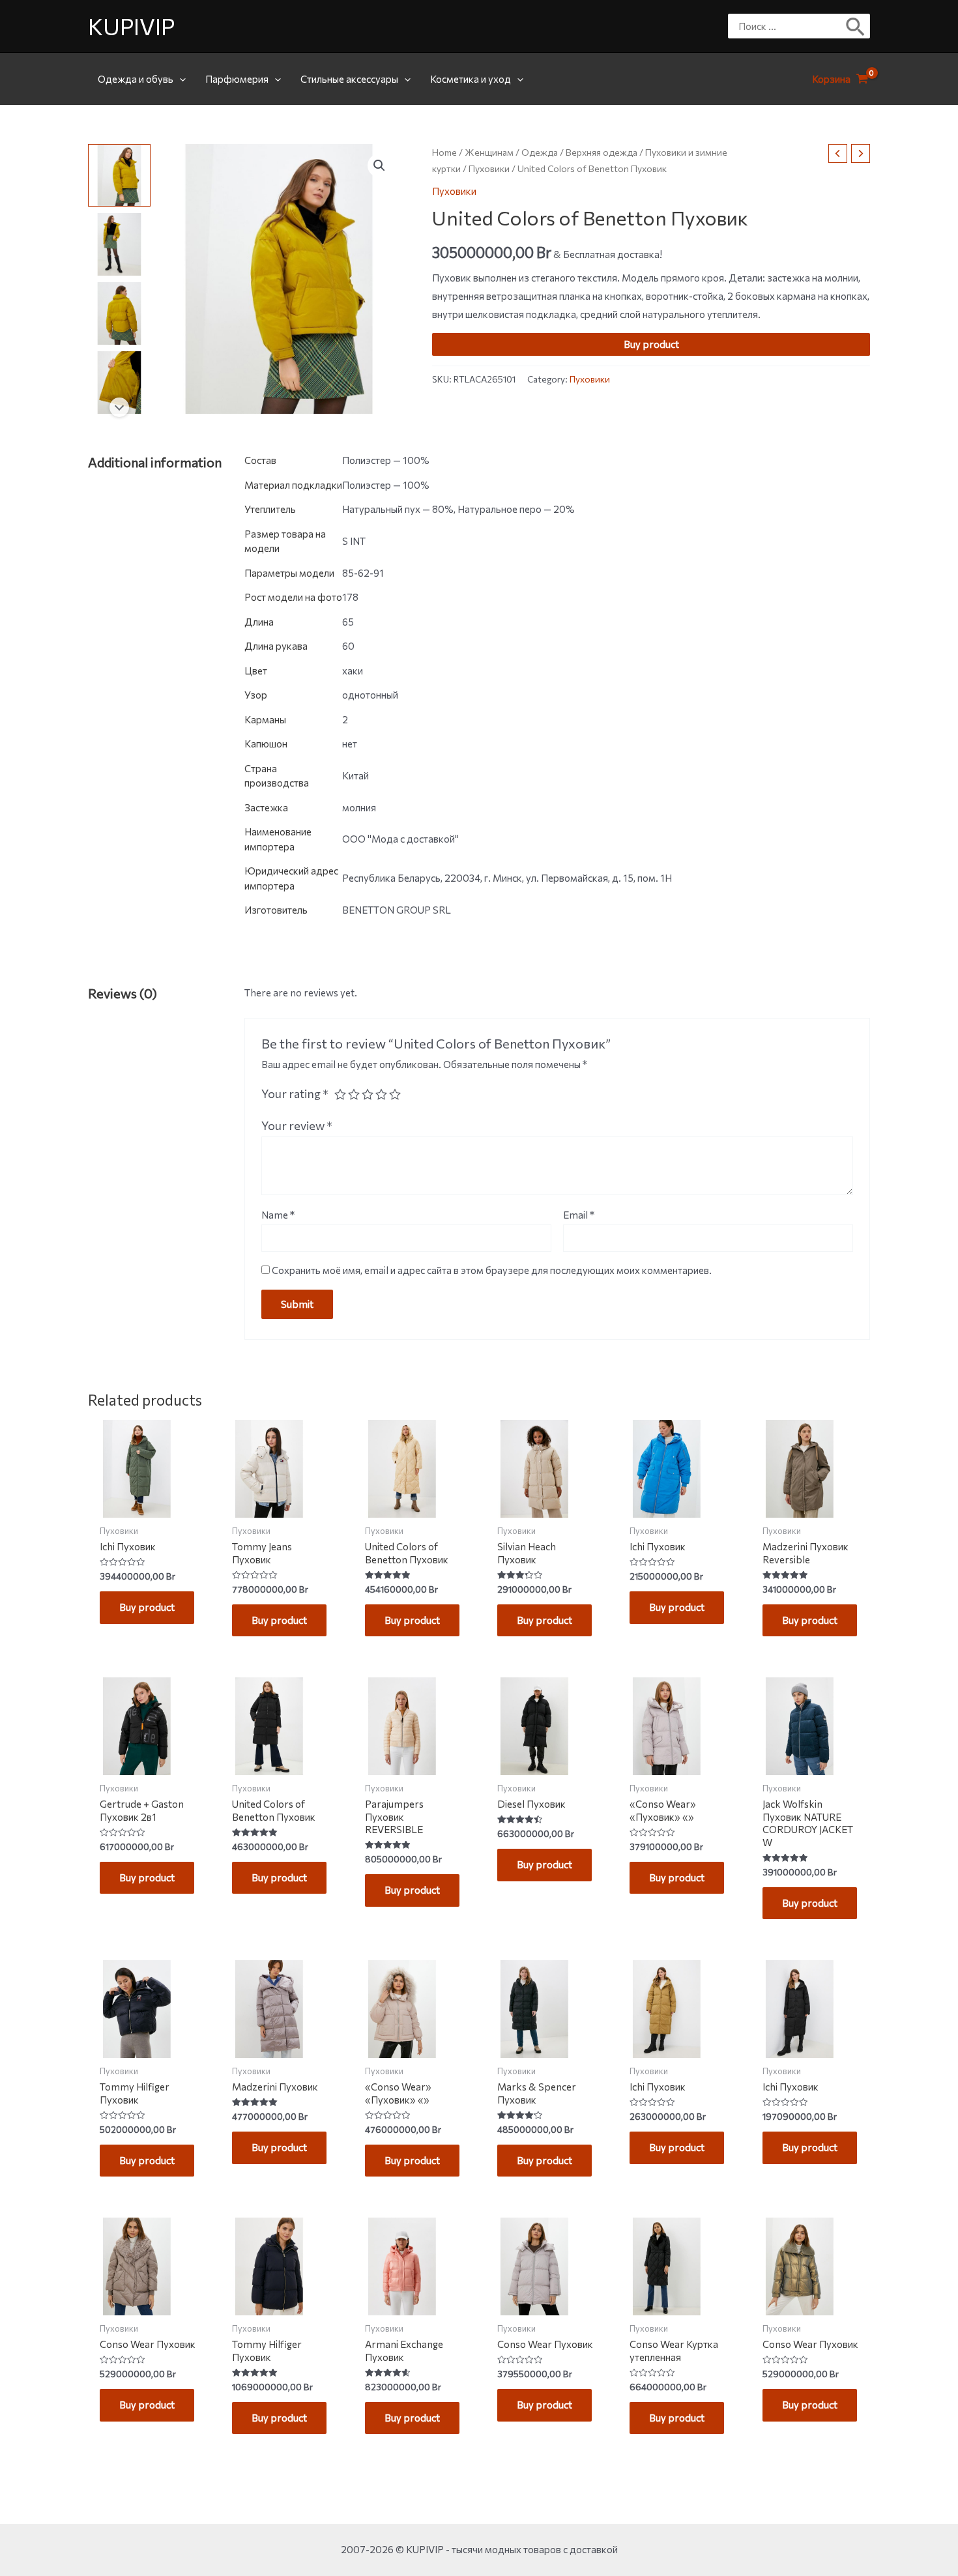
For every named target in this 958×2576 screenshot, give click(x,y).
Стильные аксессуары (349, 79)
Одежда (540, 152)
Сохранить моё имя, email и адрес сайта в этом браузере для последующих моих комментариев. (492, 1270)
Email (579, 1215)
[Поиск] (856, 26)
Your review (297, 1125)
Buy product (651, 345)
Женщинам (489, 152)
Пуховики (489, 169)
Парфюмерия (237, 79)
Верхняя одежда (602, 152)
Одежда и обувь (136, 79)
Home (444, 152)
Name (278, 1215)
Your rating (295, 1093)
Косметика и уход (471, 79)
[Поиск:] (789, 26)
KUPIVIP (131, 26)
